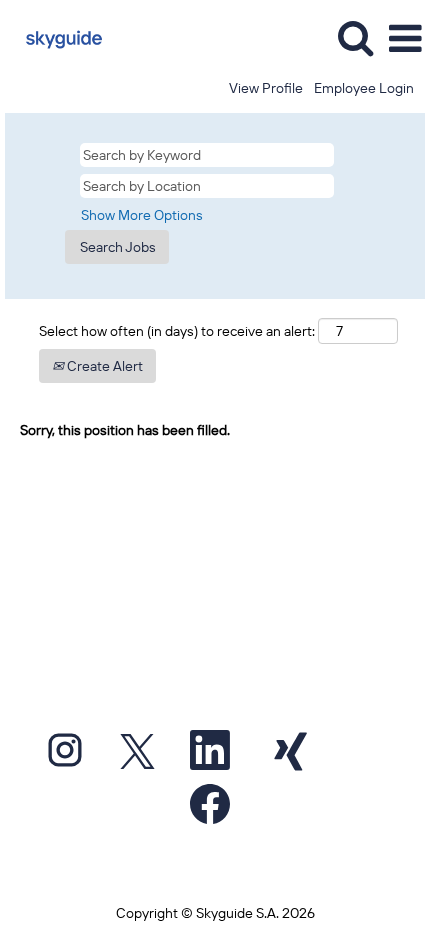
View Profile (266, 88)
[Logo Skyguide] (56, 38)
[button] (405, 38)
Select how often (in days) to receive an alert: (177, 331)
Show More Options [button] (142, 215)
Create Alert (103, 366)
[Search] (355, 37)
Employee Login (364, 88)
